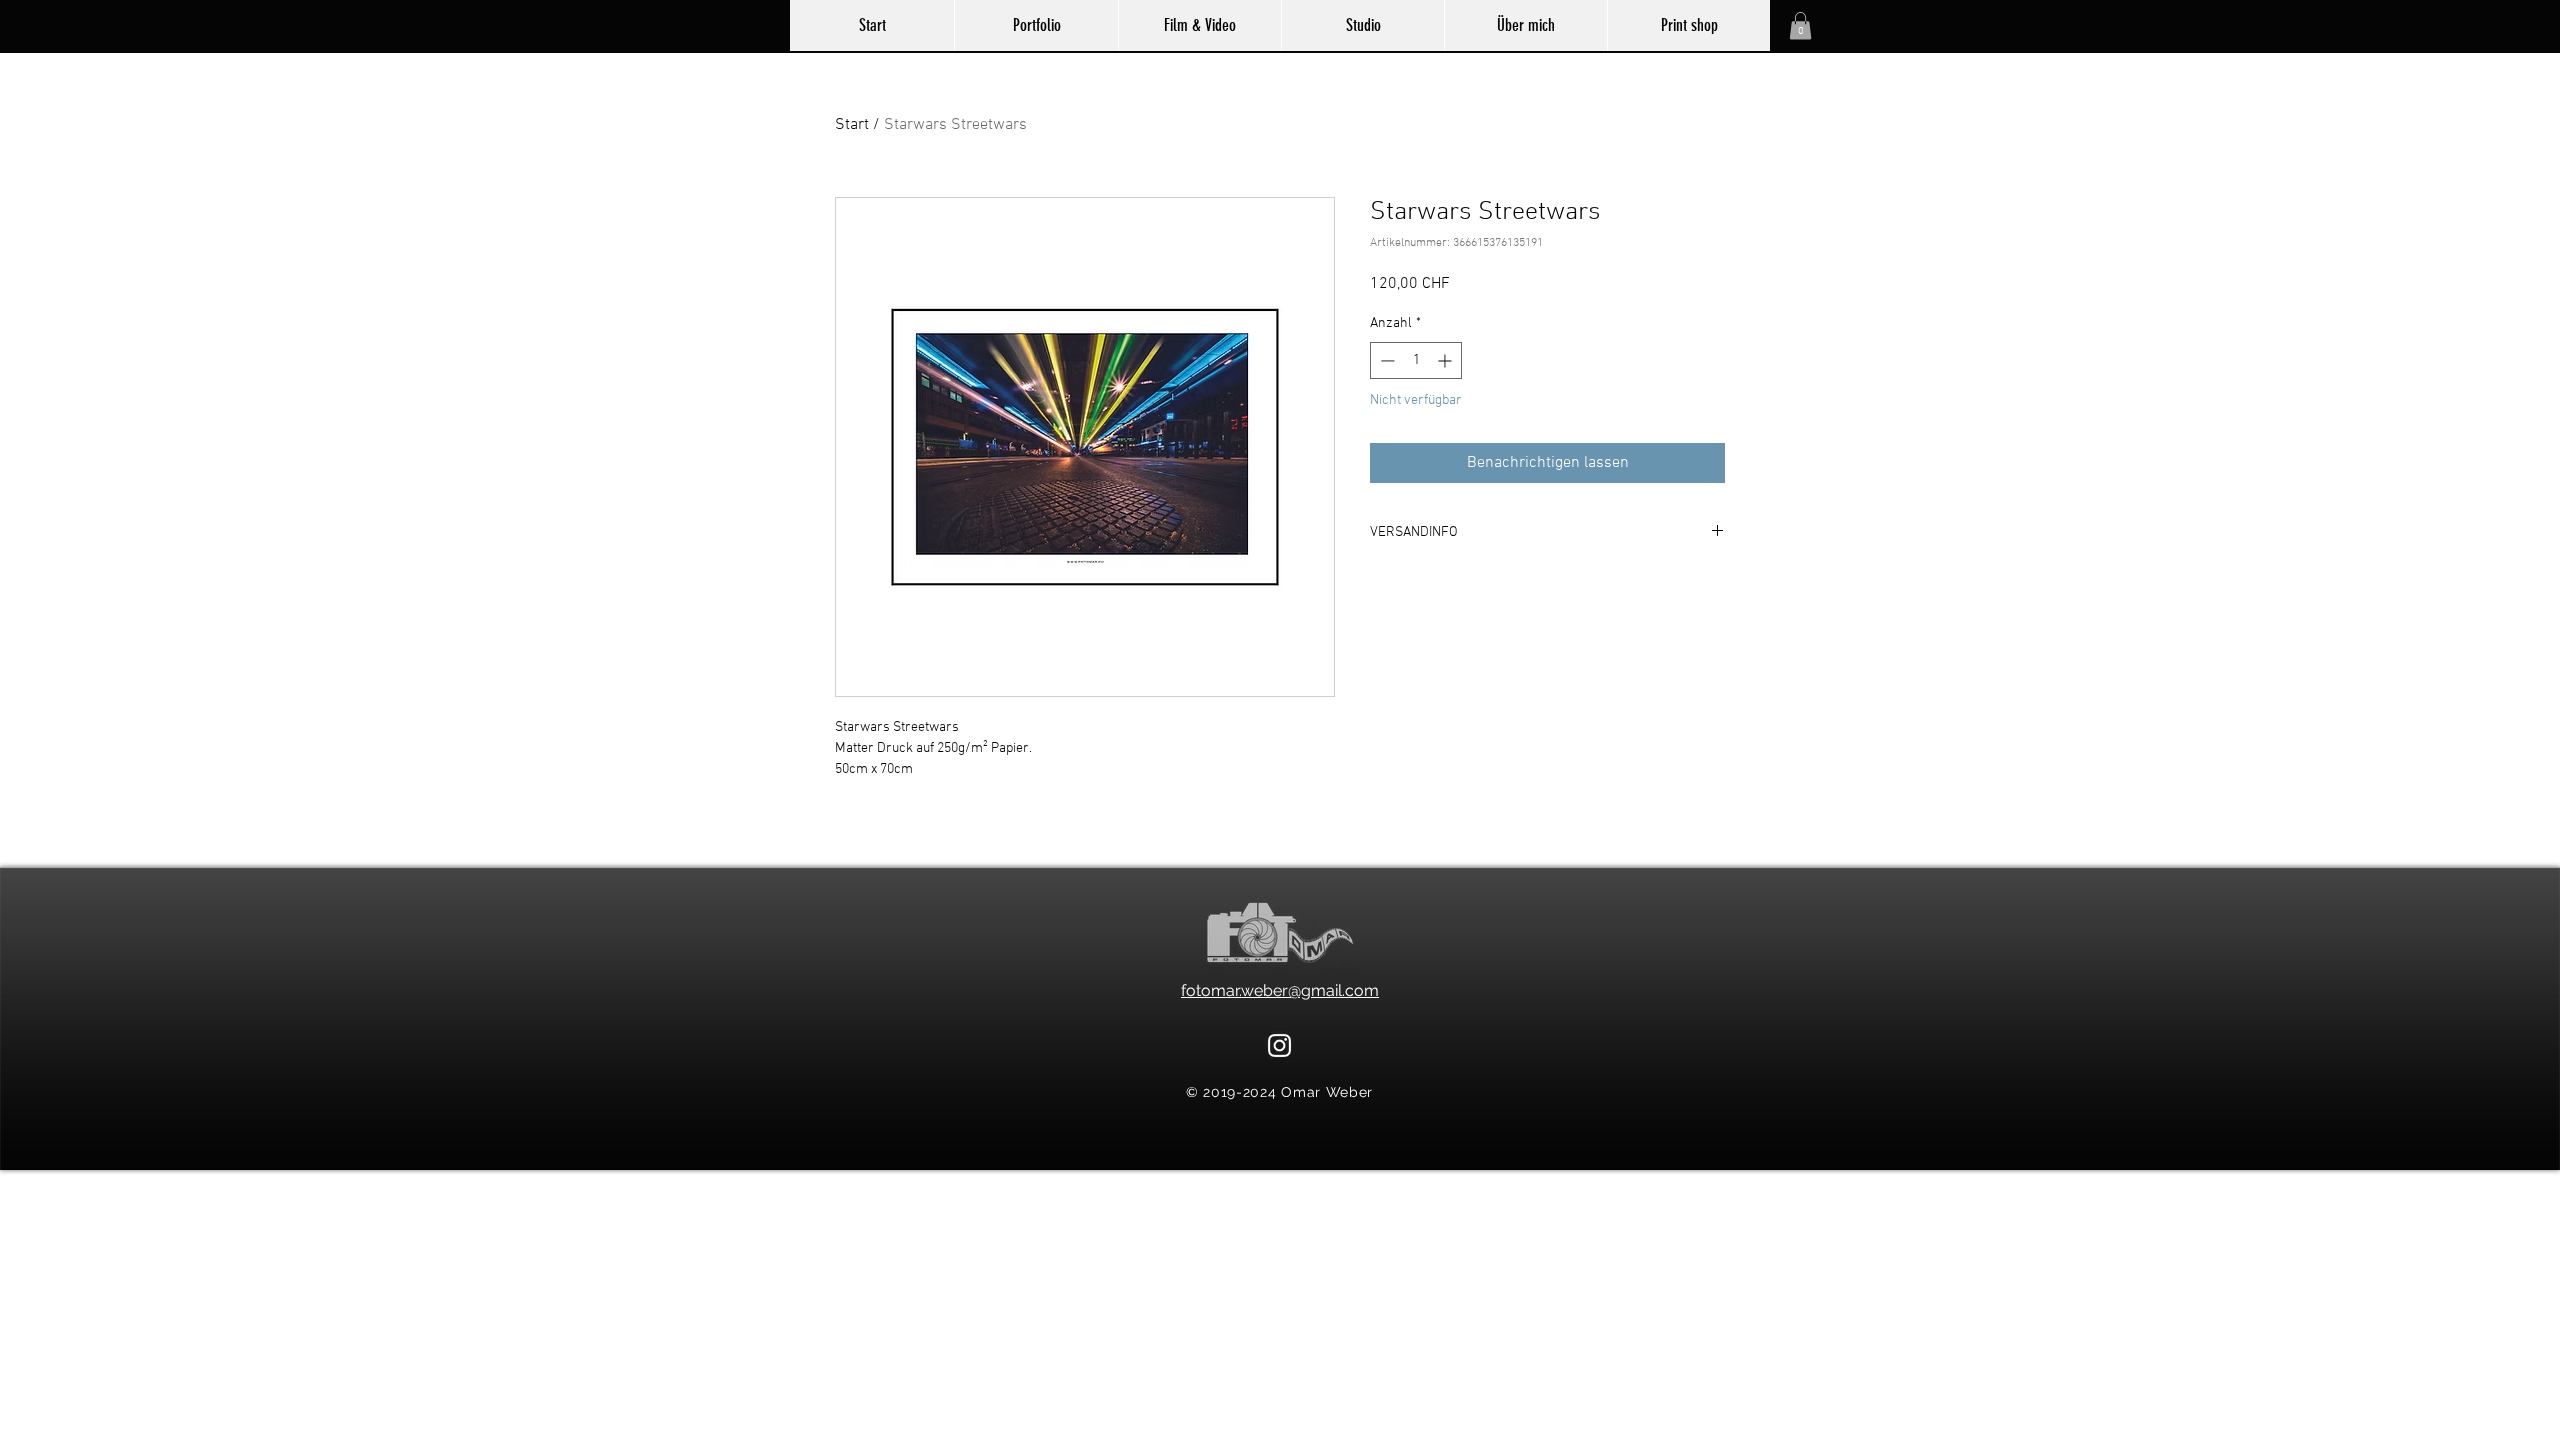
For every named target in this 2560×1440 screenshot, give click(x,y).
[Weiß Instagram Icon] (1279, 1045)
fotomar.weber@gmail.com (1280, 990)
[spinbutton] (1416, 360)
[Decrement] (1385, 360)
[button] (1800, 25)
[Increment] (1446, 360)
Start (852, 125)
